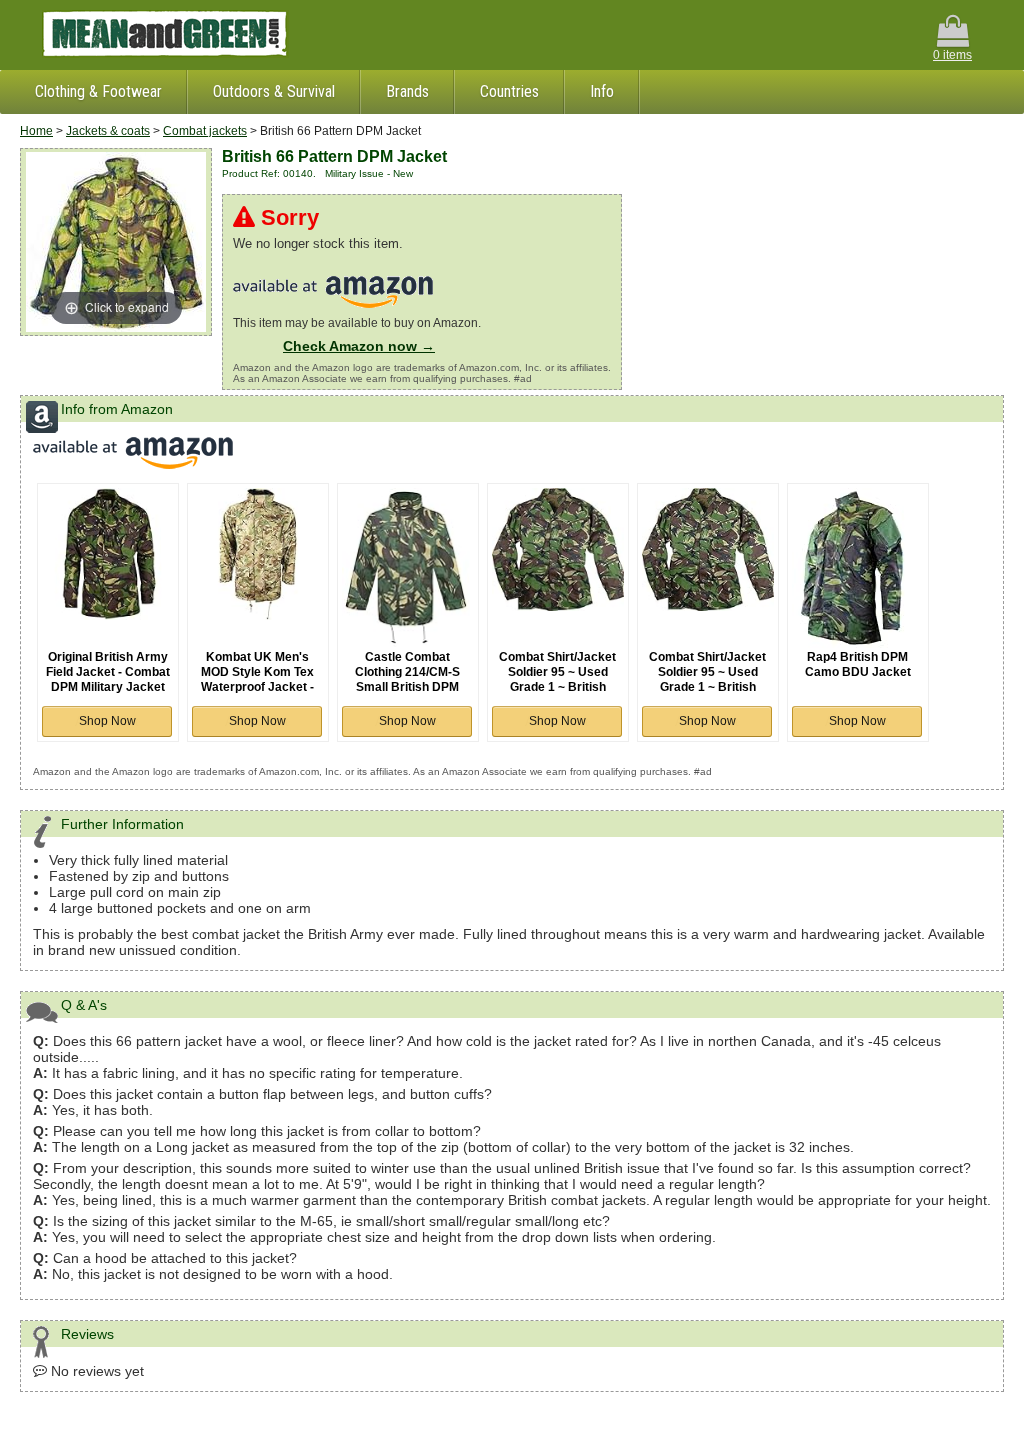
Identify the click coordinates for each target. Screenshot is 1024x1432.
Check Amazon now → (359, 346)
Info (602, 91)
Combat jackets (205, 131)
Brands (407, 91)
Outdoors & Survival (274, 91)
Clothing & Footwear (98, 91)
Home (36, 131)
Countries (509, 91)
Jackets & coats (108, 131)
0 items (952, 55)
